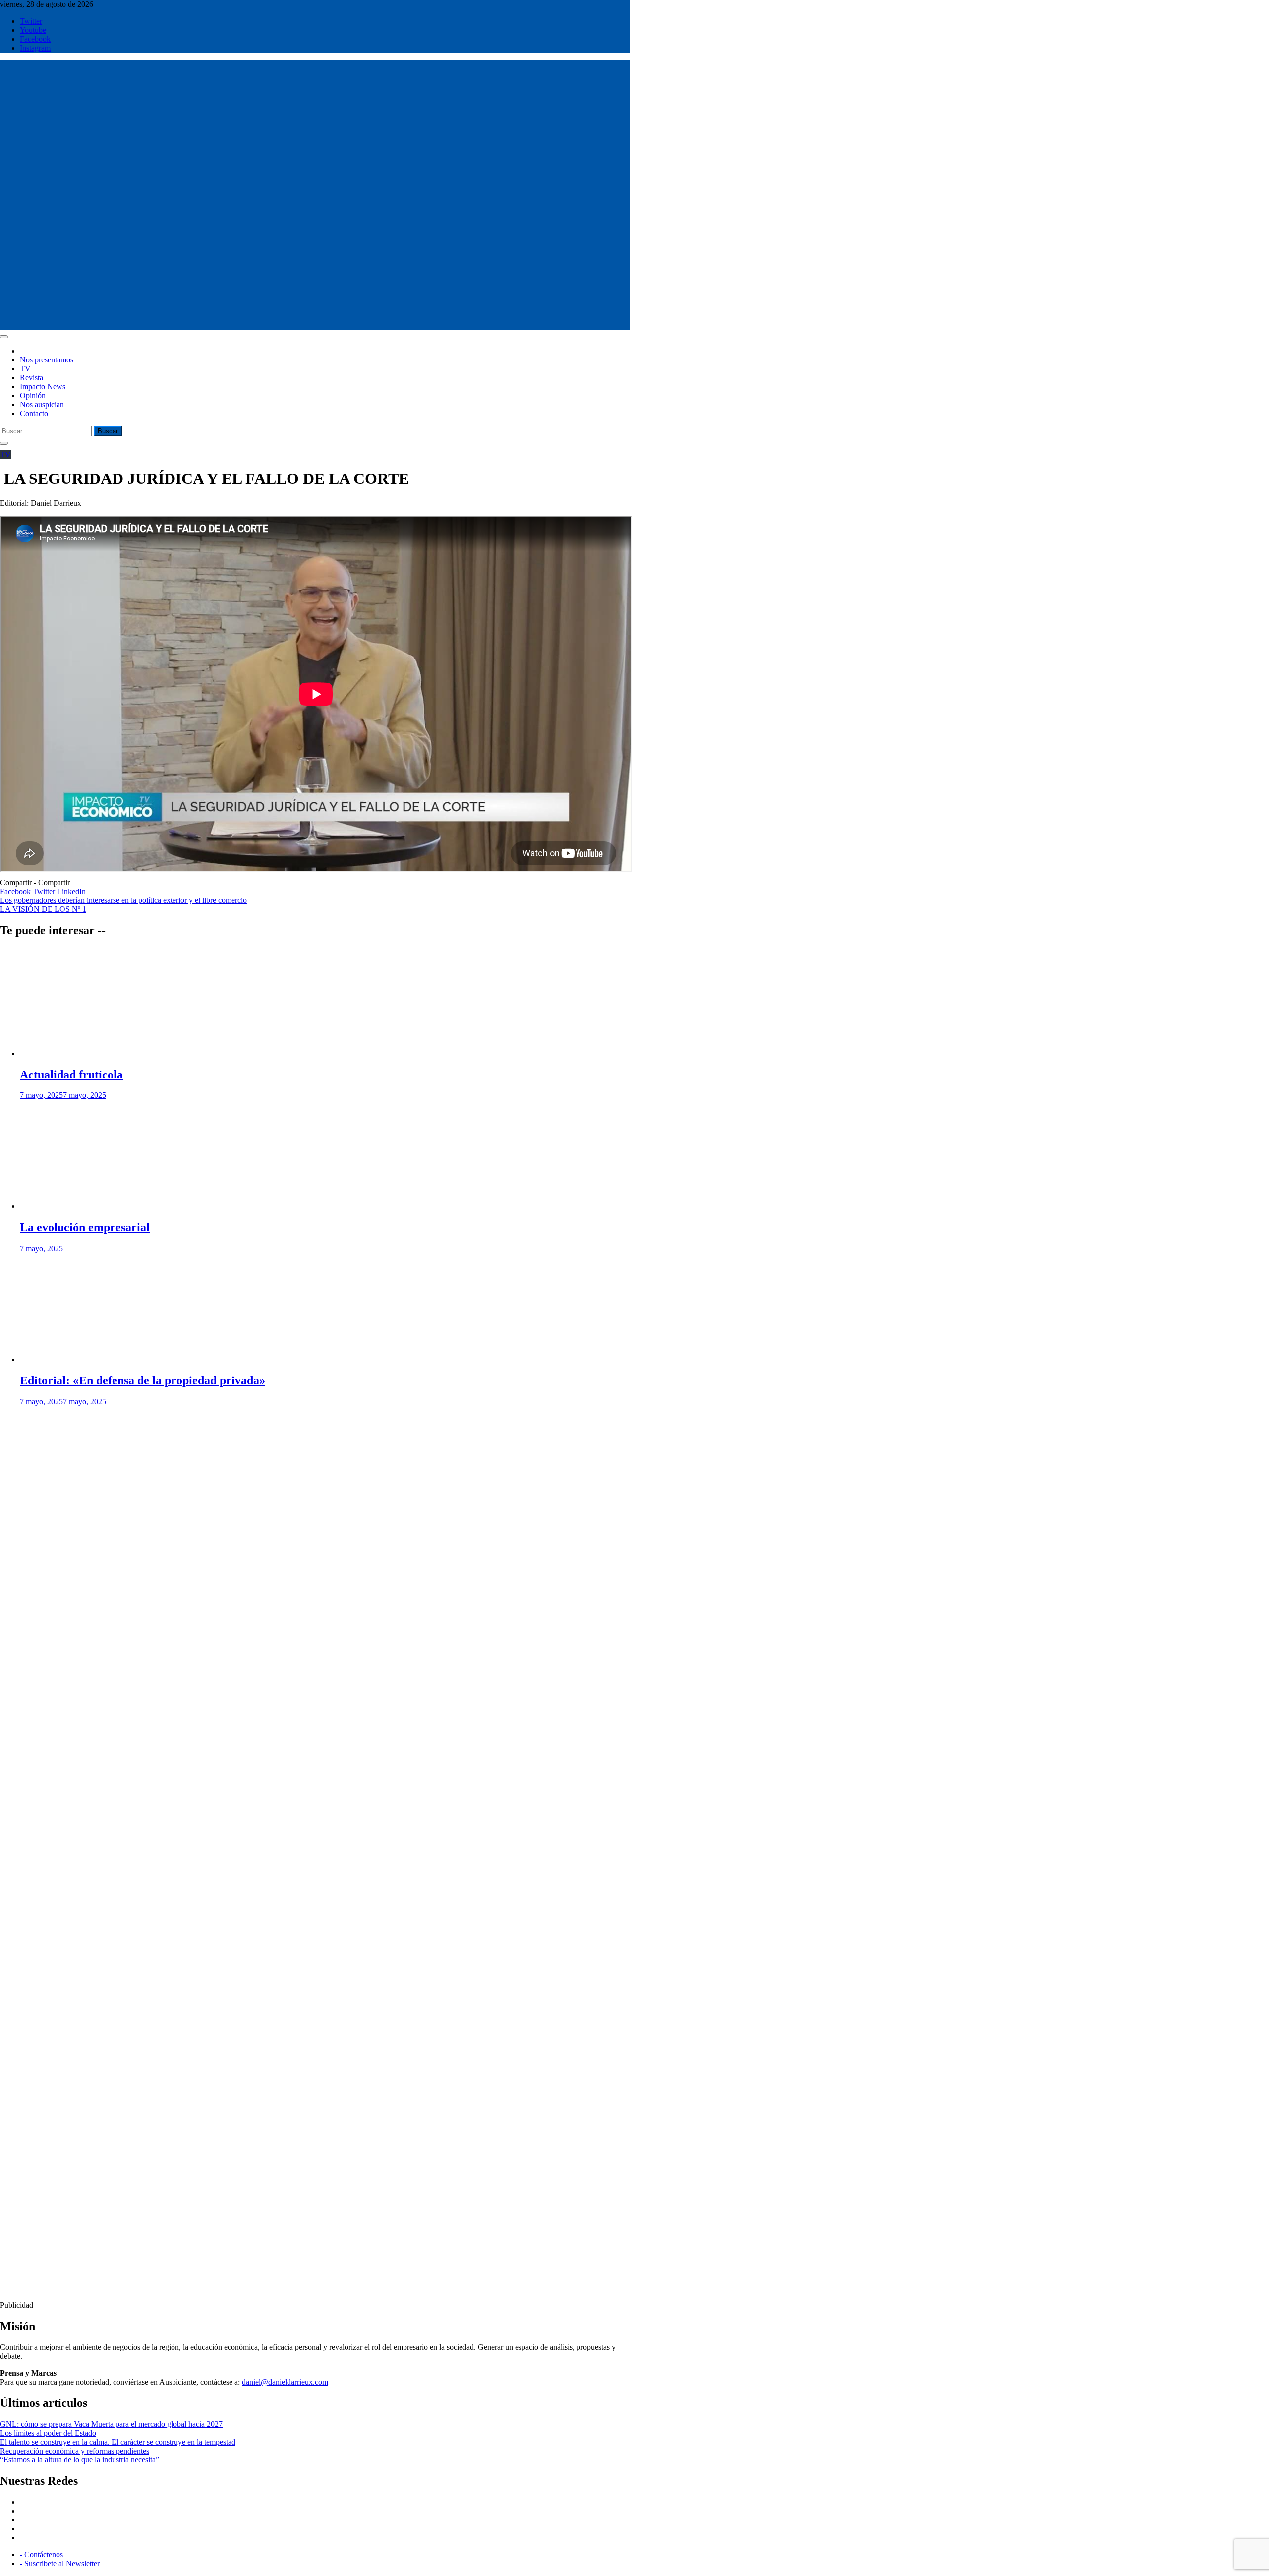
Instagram (35, 48)
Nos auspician (42, 404)
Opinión (33, 395)
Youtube (33, 30)
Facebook (35, 39)
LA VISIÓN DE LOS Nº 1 (43, 909)
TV (25, 369)
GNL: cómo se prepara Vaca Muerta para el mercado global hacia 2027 (111, 2424)
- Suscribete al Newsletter (60, 2563)
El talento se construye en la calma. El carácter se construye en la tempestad (118, 2442)
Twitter (31, 21)
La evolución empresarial (85, 1227)
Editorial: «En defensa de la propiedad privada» (143, 1380)
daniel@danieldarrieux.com (285, 2382)
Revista (31, 378)
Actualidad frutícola (71, 1075)
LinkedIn (71, 891)
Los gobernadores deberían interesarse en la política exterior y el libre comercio (123, 900)
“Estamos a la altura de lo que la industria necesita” (80, 2460)
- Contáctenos (41, 2554)
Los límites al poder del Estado (48, 2433)
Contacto (34, 413)
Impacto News (43, 387)
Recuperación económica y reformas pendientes (75, 2451)
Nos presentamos (47, 360)
